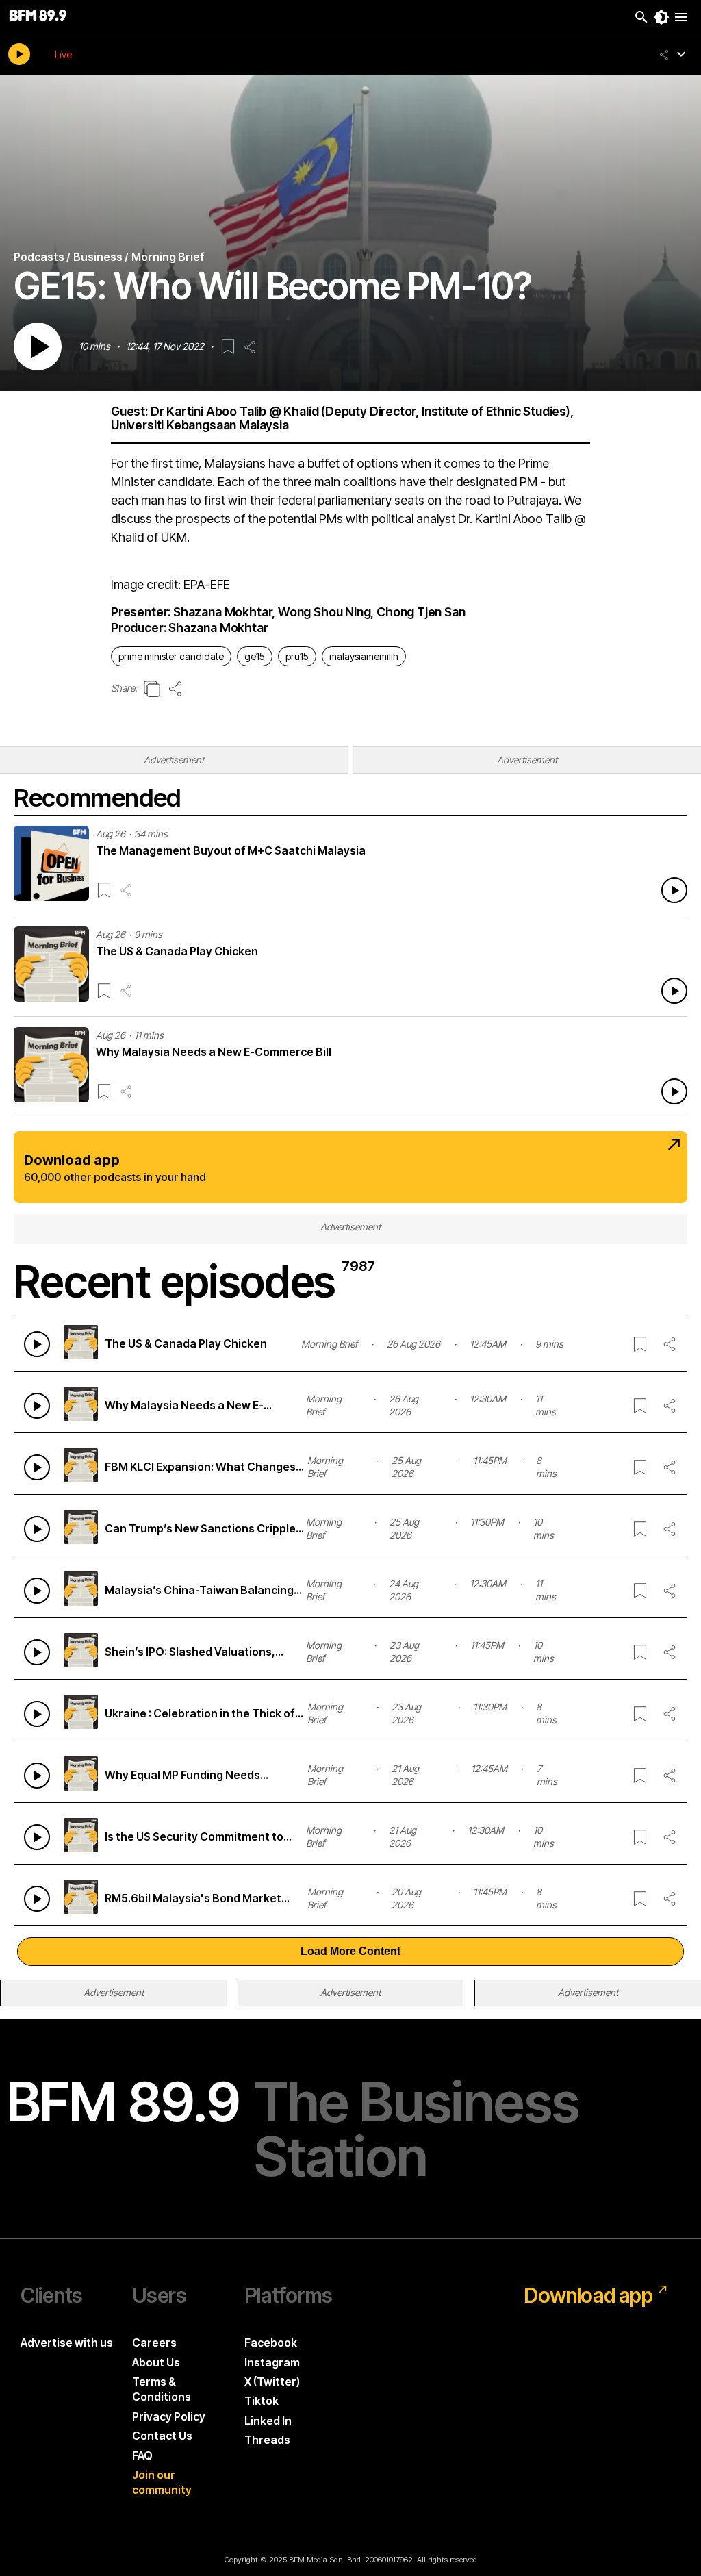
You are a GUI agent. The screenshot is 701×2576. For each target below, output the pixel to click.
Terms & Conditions (162, 2389)
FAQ (142, 2455)
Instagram (272, 2362)
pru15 (297, 656)
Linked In (268, 2421)
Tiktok (262, 2401)
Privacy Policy (169, 2416)
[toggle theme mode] (661, 17)
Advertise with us (67, 2343)
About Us (156, 2362)
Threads (267, 2440)
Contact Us (162, 2436)
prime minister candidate (171, 656)
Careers (154, 2343)
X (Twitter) (272, 2382)
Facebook (271, 2343)
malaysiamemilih (364, 656)
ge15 (255, 656)
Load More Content (350, 1951)
